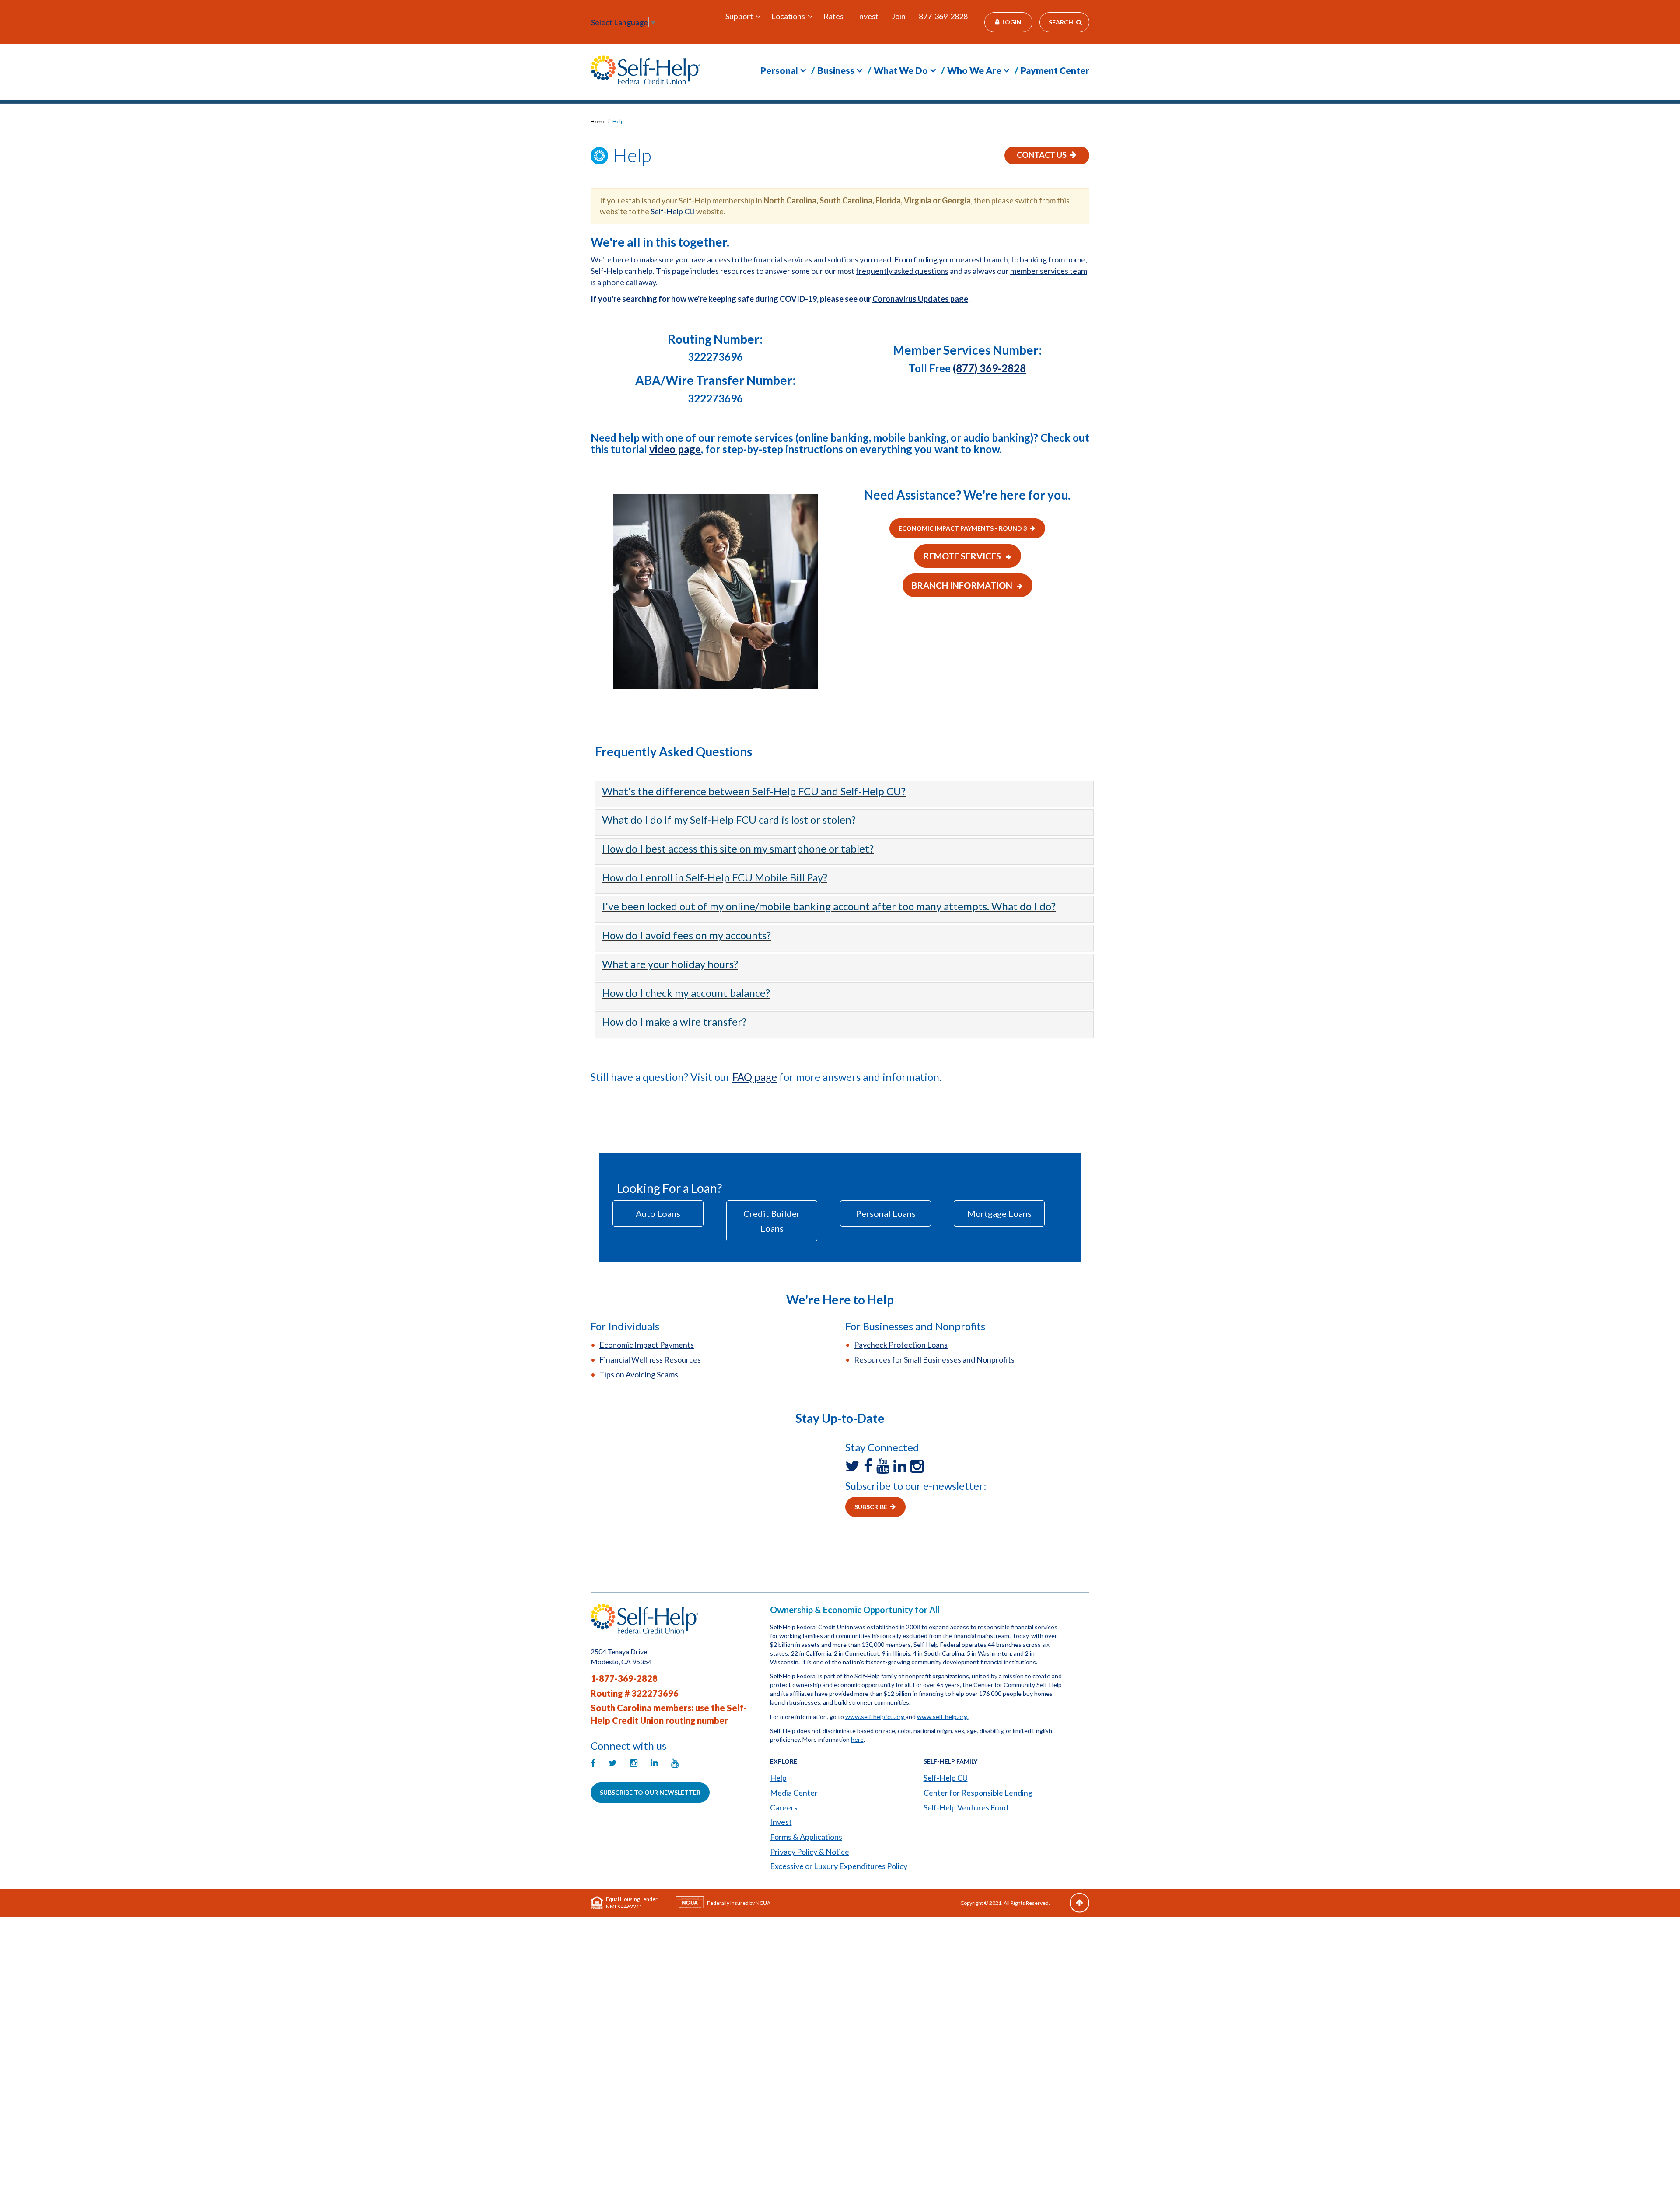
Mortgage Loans (999, 1213)
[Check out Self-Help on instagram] (919, 1466)
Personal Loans (886, 1213)
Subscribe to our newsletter (650, 1792)
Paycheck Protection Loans (901, 1345)
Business (836, 70)
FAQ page (755, 1077)
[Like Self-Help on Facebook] (870, 1466)
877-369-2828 (943, 16)
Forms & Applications (806, 1837)
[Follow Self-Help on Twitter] (854, 1466)
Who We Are (974, 70)
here (857, 1739)
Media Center (794, 1793)
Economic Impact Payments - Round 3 (963, 528)
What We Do (901, 70)
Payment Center (1055, 70)
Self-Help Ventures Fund (966, 1807)
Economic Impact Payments (647, 1345)
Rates (833, 16)
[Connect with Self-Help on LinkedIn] (902, 1466)
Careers (784, 1807)
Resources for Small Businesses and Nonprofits (934, 1359)
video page (675, 449)
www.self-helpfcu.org (875, 1717)
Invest (868, 16)
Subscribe (871, 1507)
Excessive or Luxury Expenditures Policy (839, 1866)
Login (1012, 22)
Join (899, 16)
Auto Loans (658, 1213)
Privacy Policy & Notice (810, 1852)
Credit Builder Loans (772, 1221)
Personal (779, 70)
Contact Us (1042, 155)
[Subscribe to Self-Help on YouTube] (885, 1466)
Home (598, 121)
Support (739, 16)
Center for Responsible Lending (978, 1793)
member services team (1049, 271)
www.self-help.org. (943, 1717)
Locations (788, 16)
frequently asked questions (902, 271)
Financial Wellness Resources (650, 1359)
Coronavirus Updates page (920, 299)
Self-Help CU (673, 211)
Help (618, 121)
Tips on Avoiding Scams (639, 1374)
